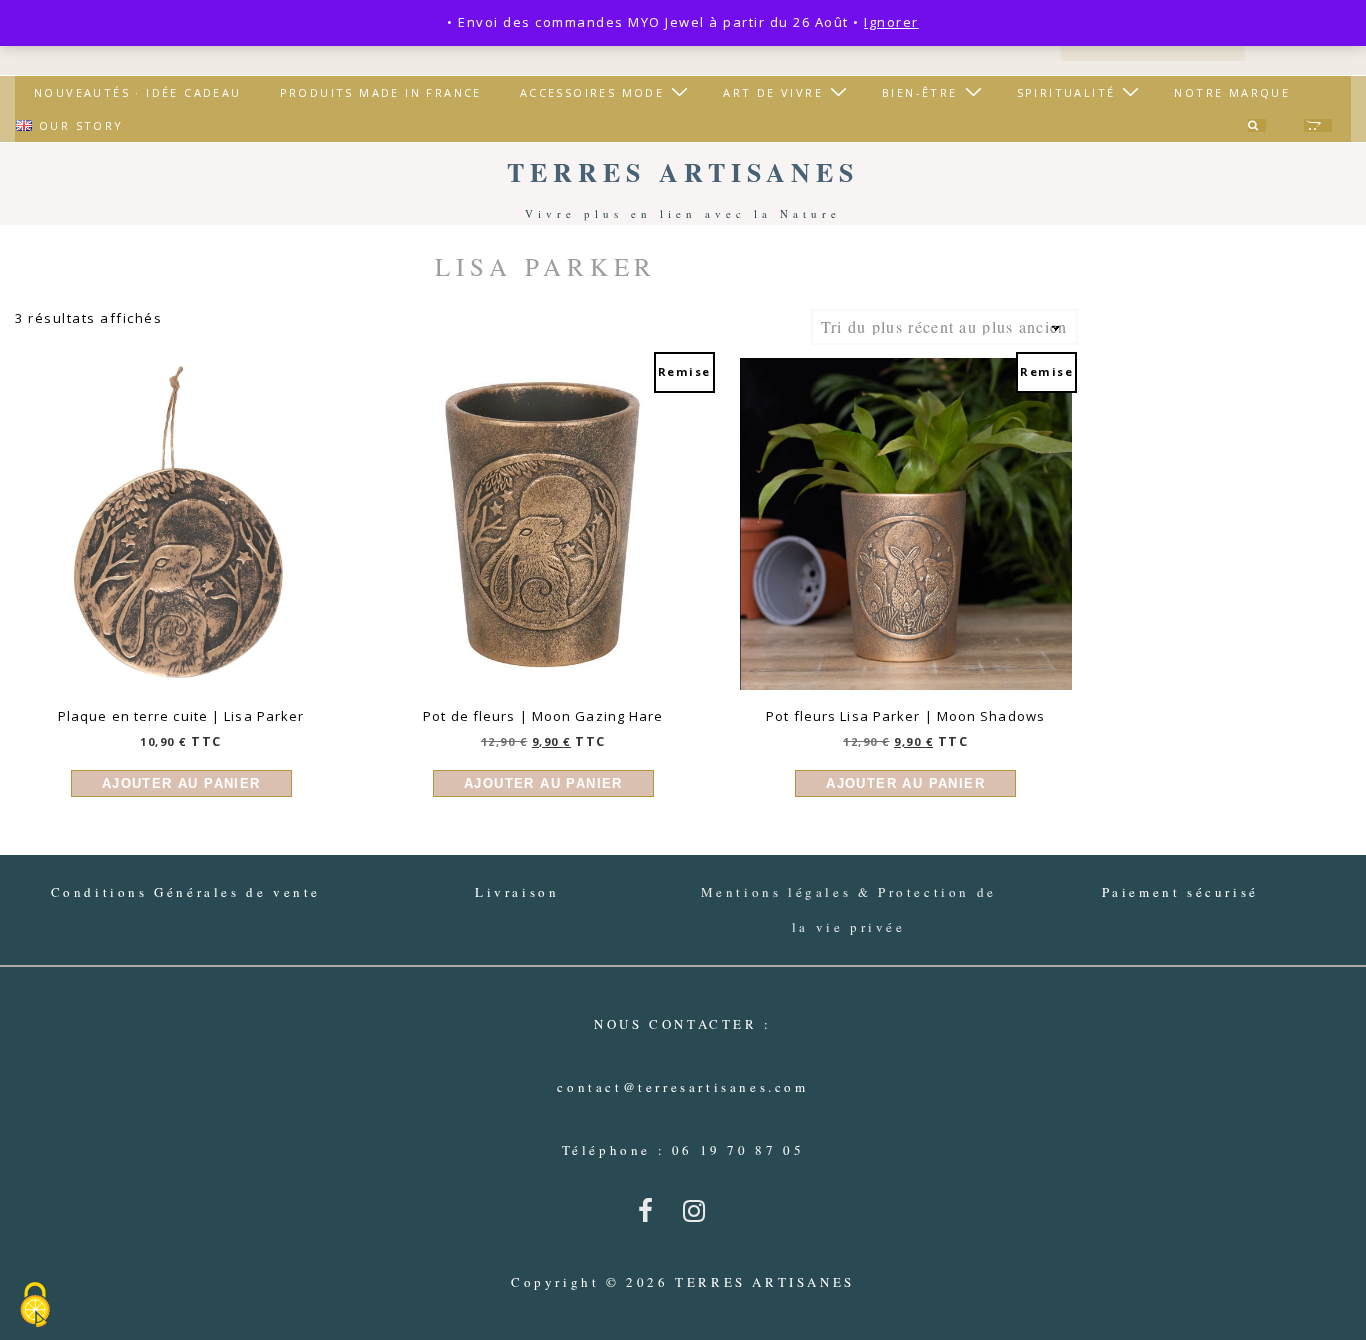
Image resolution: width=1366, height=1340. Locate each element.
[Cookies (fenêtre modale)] (35, 1306)
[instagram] (698, 1217)
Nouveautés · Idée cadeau (138, 92)
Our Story (81, 125)
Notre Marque (1232, 92)
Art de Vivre (773, 92)
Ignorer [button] (891, 22)
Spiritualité (1066, 92)
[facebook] (653, 1217)
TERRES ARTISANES (683, 172)
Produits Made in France (381, 92)
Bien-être (920, 92)
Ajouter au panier (181, 783)
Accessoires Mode (592, 92)
